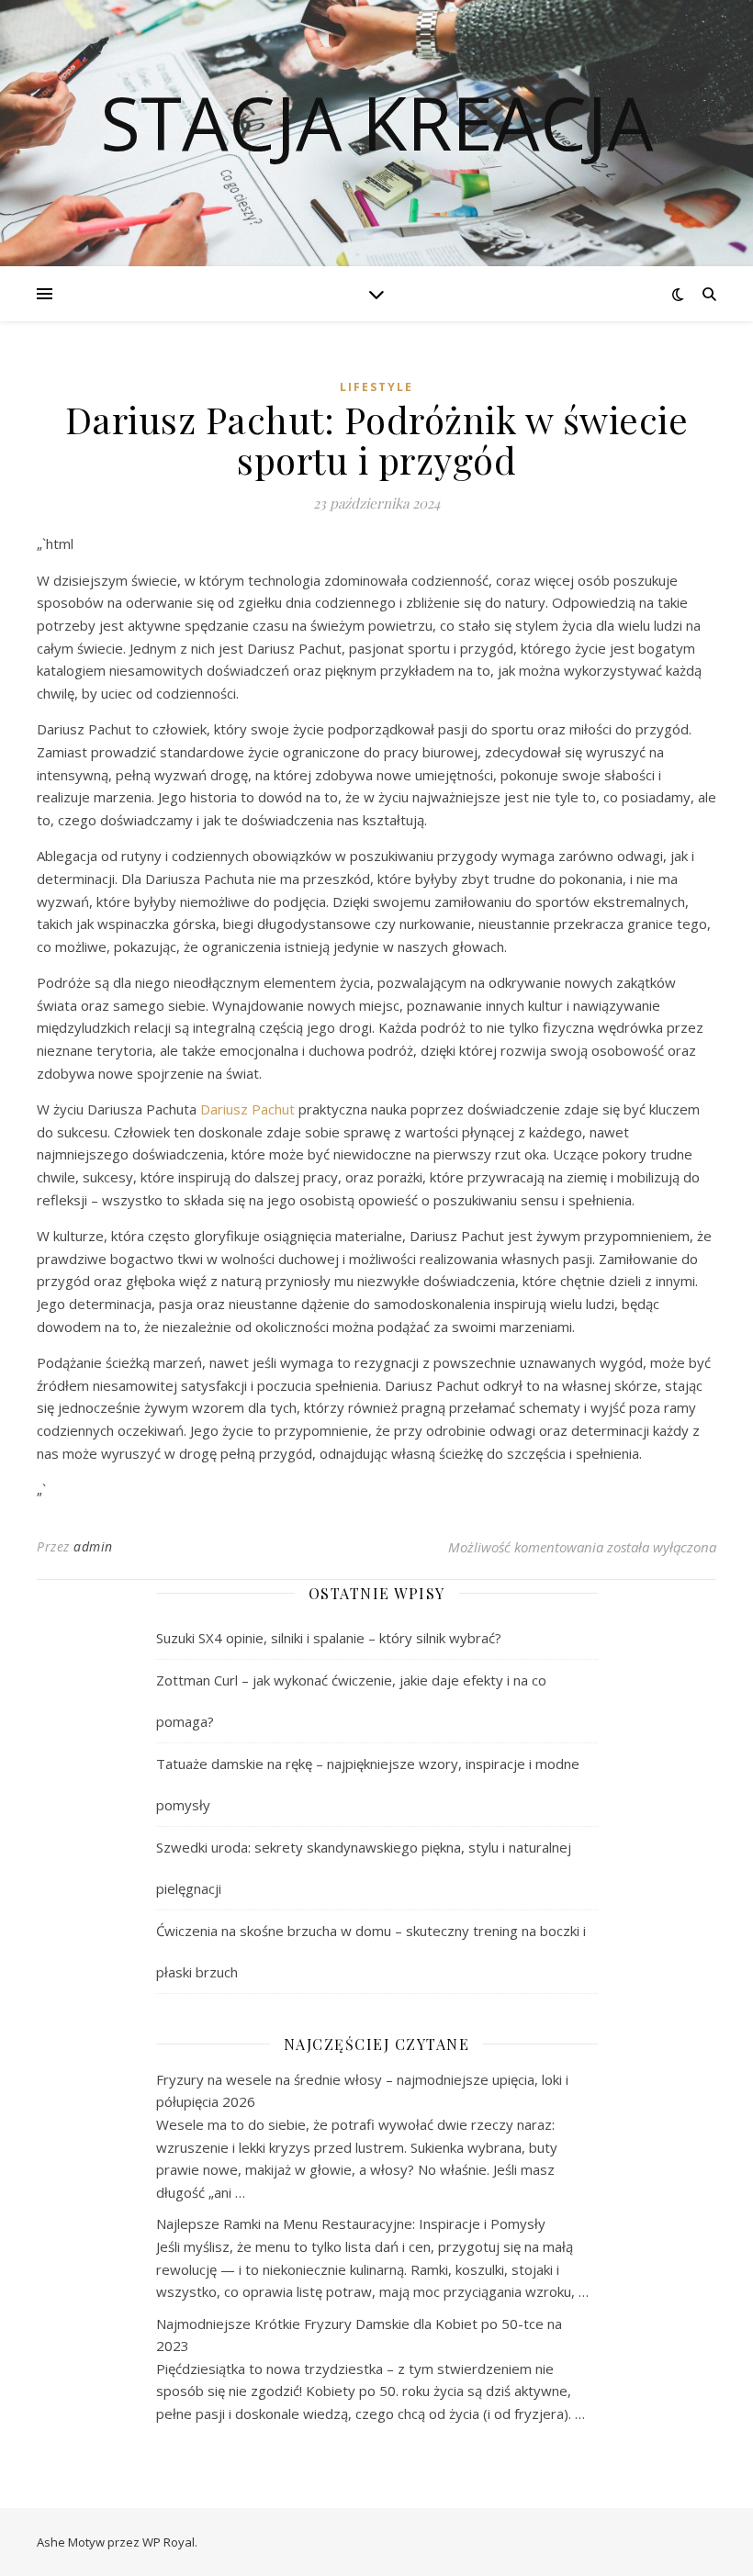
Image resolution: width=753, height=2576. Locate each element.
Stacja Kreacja (377, 122)
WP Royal (169, 2542)
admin (93, 1546)
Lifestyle (376, 387)
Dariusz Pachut (247, 1109)
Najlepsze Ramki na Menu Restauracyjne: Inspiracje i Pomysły (351, 2223)
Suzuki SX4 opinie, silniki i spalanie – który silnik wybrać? (329, 1638)
